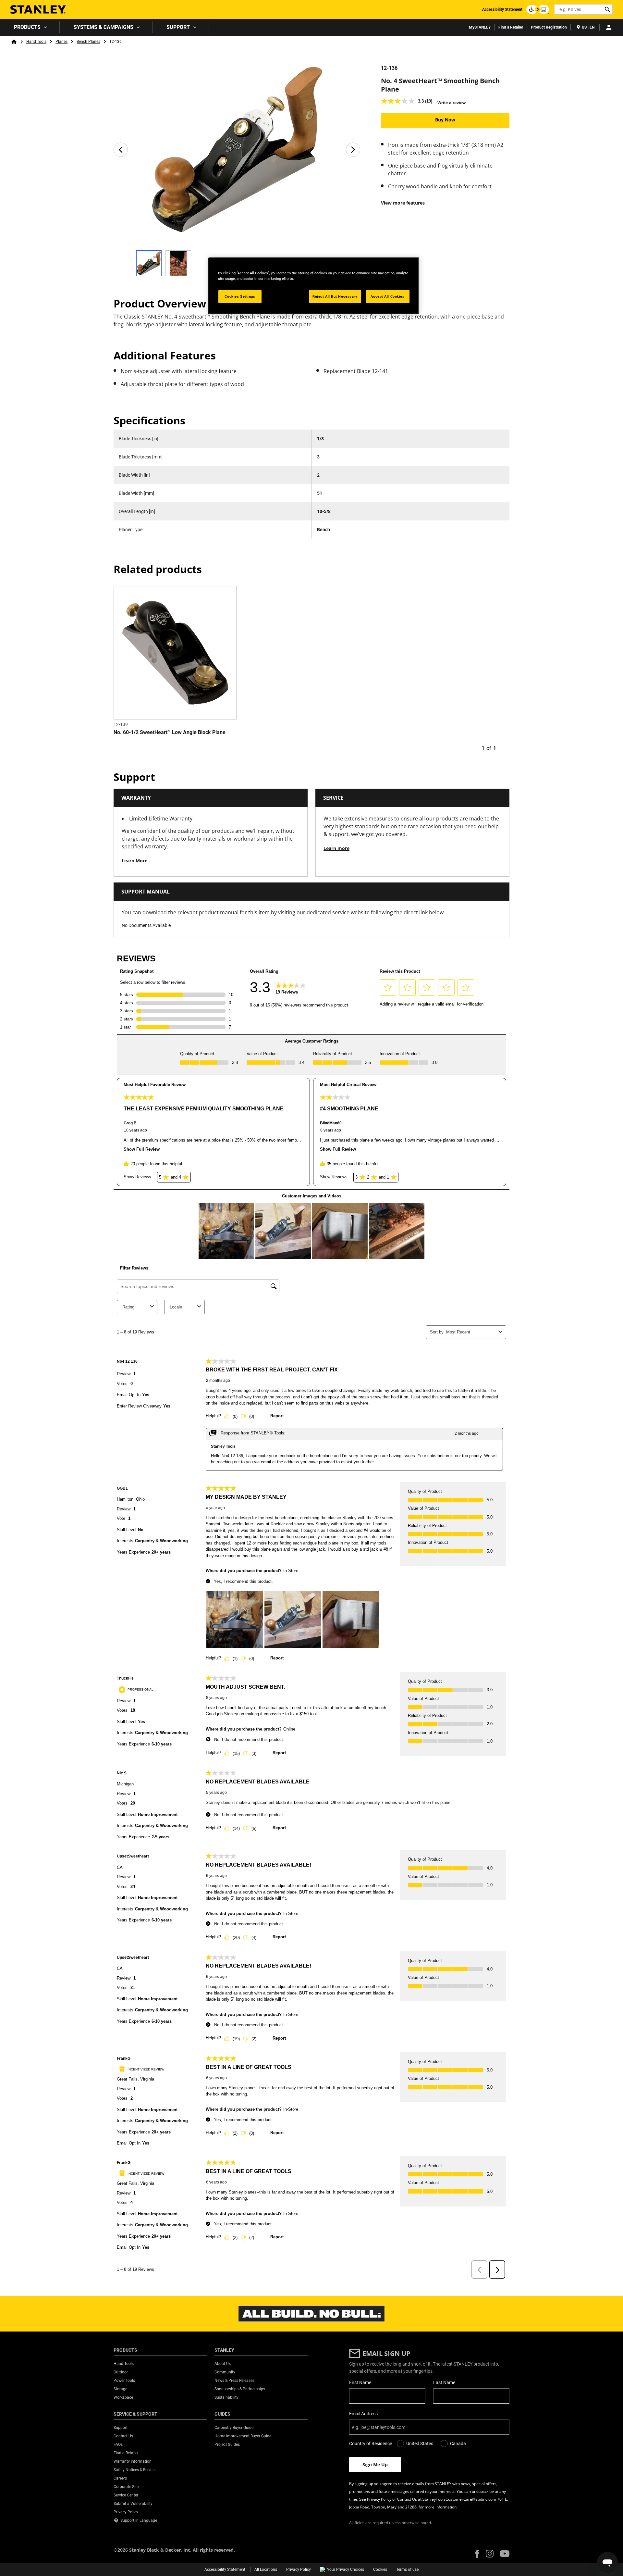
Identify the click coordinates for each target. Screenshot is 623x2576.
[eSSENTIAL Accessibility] (538, 9)
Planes (61, 42)
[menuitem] (30, 27)
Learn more (336, 848)
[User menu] (609, 27)
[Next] (353, 150)
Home (14, 42)
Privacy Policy (379, 2499)
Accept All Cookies (387, 296)
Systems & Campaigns (104, 27)
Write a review (452, 103)
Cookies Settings (240, 296)
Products (27, 27)
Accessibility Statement (502, 9)
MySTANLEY (480, 27)
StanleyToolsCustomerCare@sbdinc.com (459, 2499)
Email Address (363, 2414)
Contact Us (407, 2499)
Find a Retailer (511, 27)
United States (420, 2444)
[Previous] (121, 150)
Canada (458, 2444)
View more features (403, 203)
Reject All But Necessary (335, 296)
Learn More (134, 861)
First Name (360, 2382)
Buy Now (445, 120)
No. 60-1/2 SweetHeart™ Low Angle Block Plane (170, 732)
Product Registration (549, 27)
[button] (477, 2554)
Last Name (444, 2382)
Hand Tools (36, 42)
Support (178, 27)
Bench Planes (88, 42)
